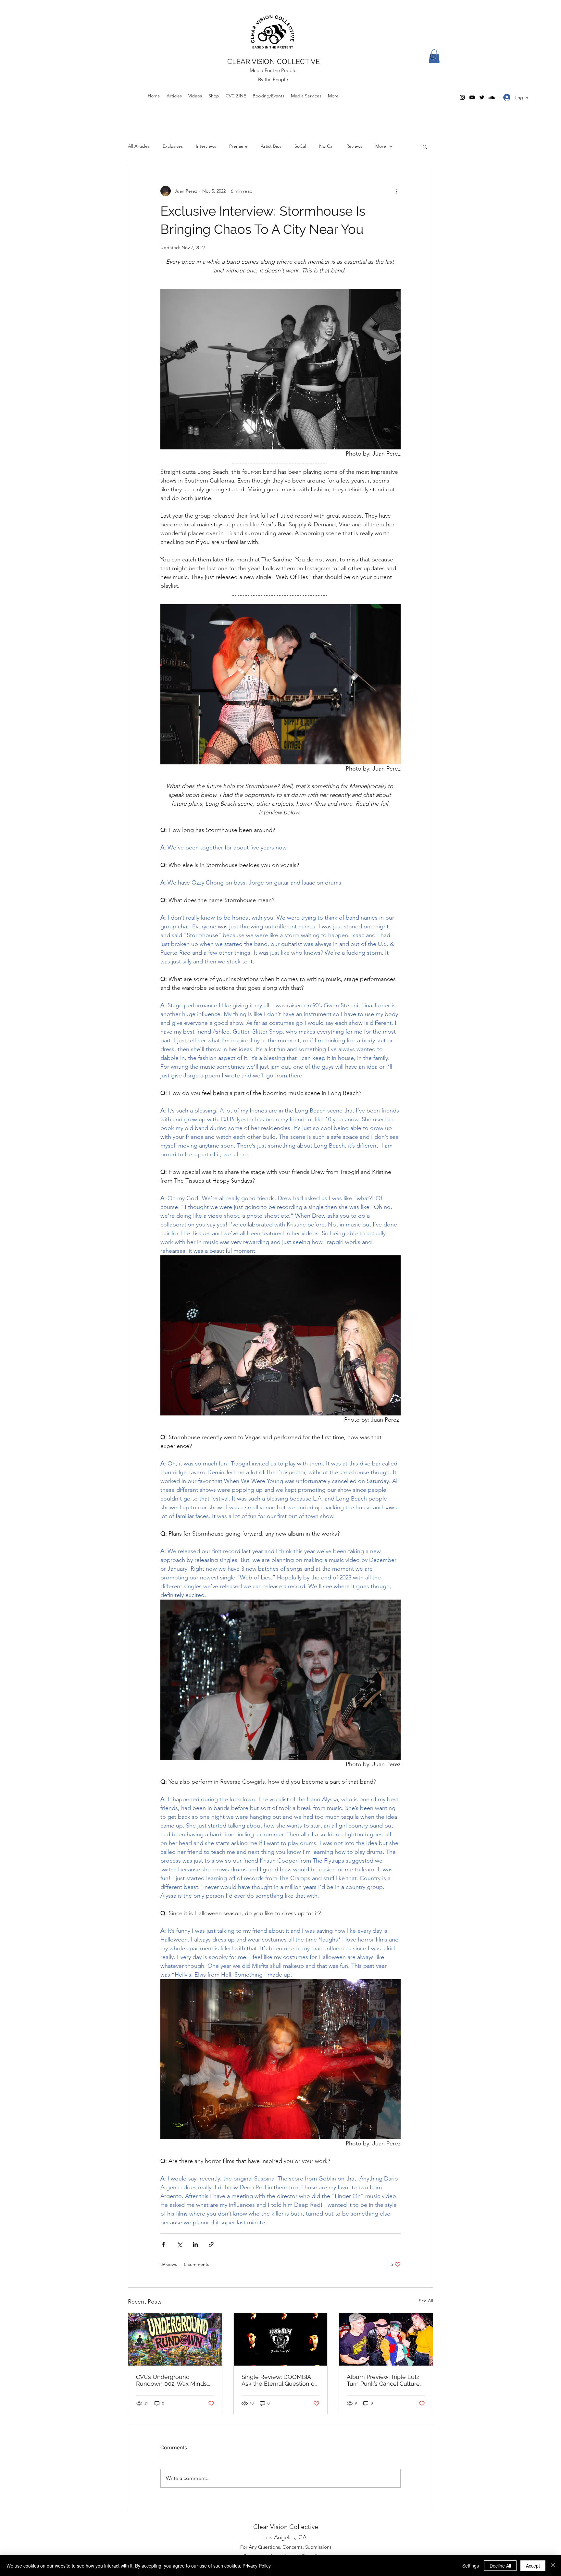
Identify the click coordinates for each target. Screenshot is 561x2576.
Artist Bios (271, 146)
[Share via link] (211, 2244)
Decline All (500, 2566)
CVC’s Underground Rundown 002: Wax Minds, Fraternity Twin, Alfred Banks (175, 2380)
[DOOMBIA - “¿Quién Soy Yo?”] (281, 2339)
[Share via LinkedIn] (195, 2244)
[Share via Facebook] (163, 2244)
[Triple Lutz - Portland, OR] (386, 2339)
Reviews (354, 146)
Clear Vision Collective (286, 2527)
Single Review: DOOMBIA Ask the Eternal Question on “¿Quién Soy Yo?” (280, 2380)
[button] (425, 146)
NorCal (326, 146)
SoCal (300, 146)
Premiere (238, 146)
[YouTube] (472, 97)
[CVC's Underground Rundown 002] (175, 2339)
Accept (533, 2566)
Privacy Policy (257, 2566)
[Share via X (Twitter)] (179, 2244)
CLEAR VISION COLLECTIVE (274, 61)
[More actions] (397, 191)
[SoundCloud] (492, 97)
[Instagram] (462, 97)
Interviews (206, 146)
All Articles (139, 146)
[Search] (433, 57)
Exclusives (173, 146)
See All (426, 2301)
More (381, 146)
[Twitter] (482, 97)
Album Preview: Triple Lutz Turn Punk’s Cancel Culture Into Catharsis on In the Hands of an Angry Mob (383, 2380)
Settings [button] (471, 2566)
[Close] (553, 2566)
